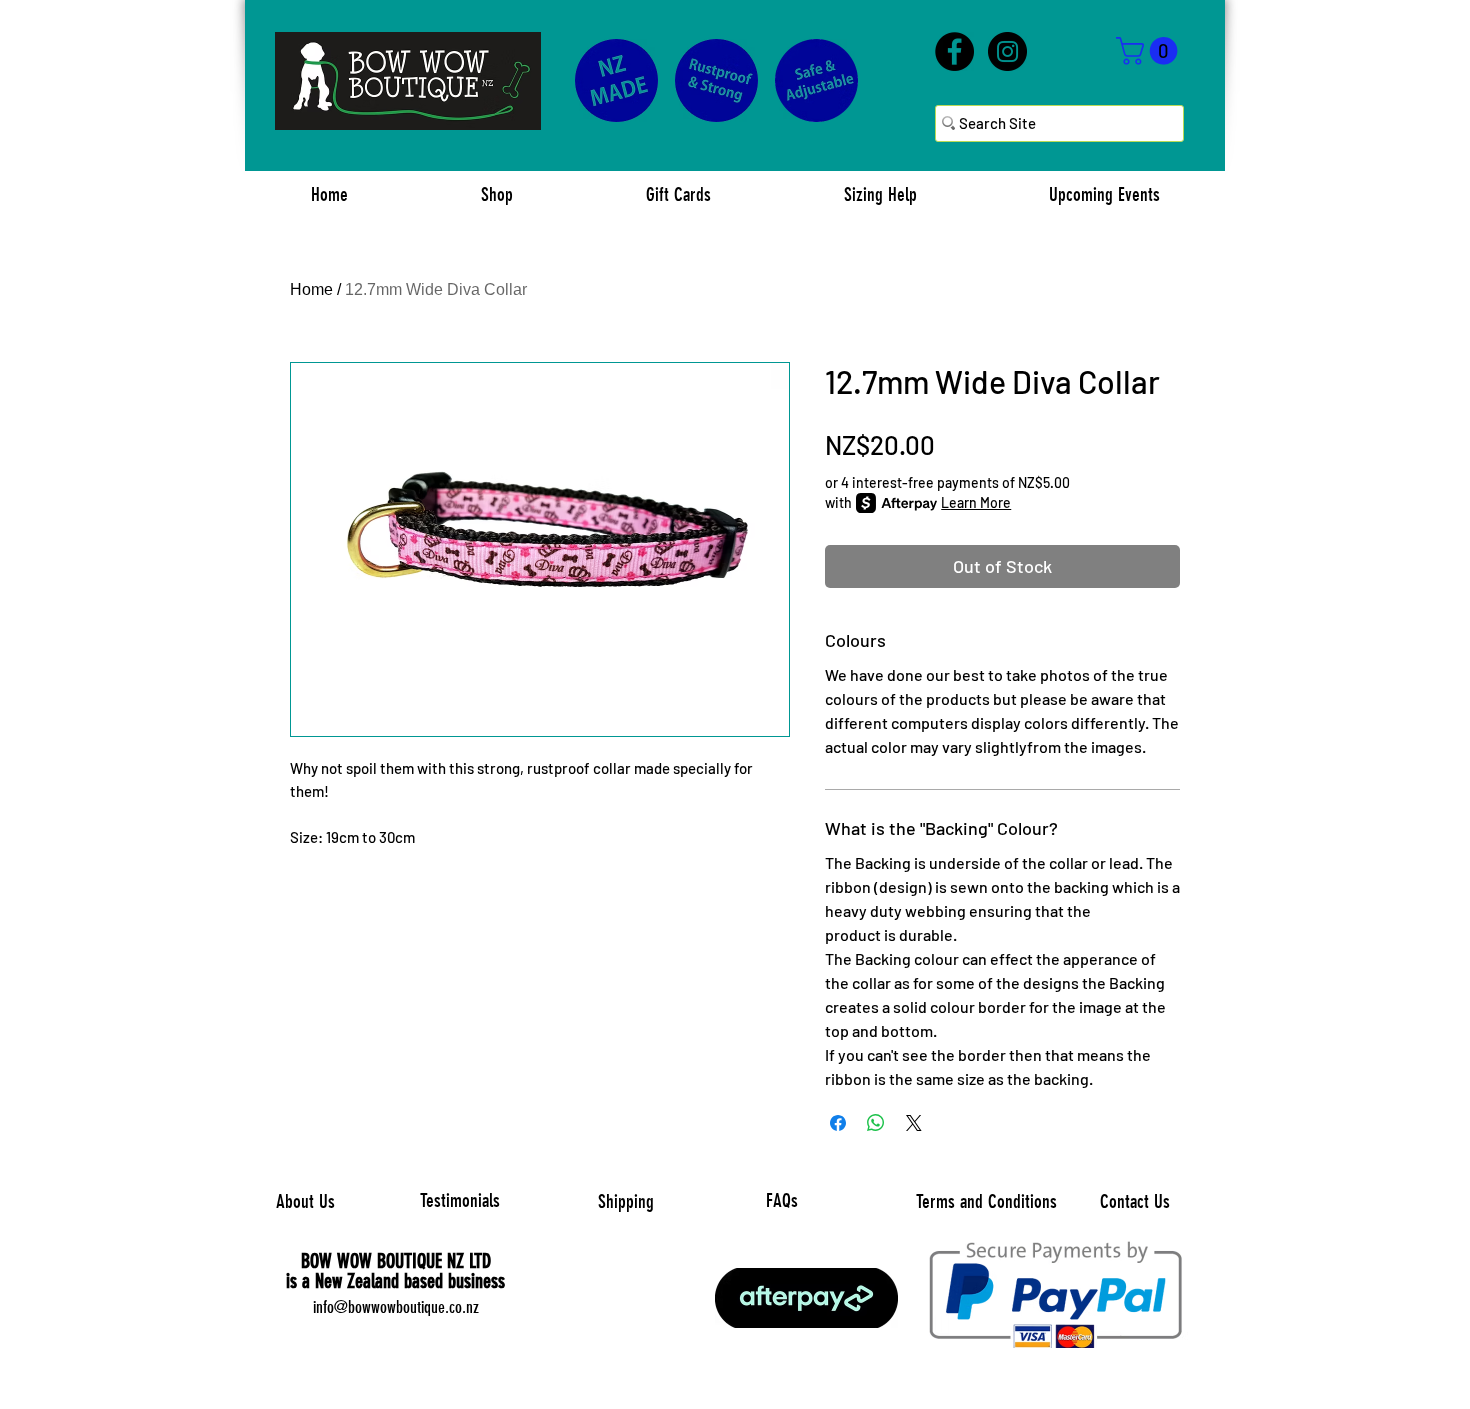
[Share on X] (914, 1123)
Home (311, 289)
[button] (1150, 51)
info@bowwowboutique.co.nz (396, 1307)
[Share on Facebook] (838, 1123)
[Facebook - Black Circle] (954, 51)
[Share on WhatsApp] (876, 1123)
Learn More (976, 502)
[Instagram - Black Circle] (1007, 51)
